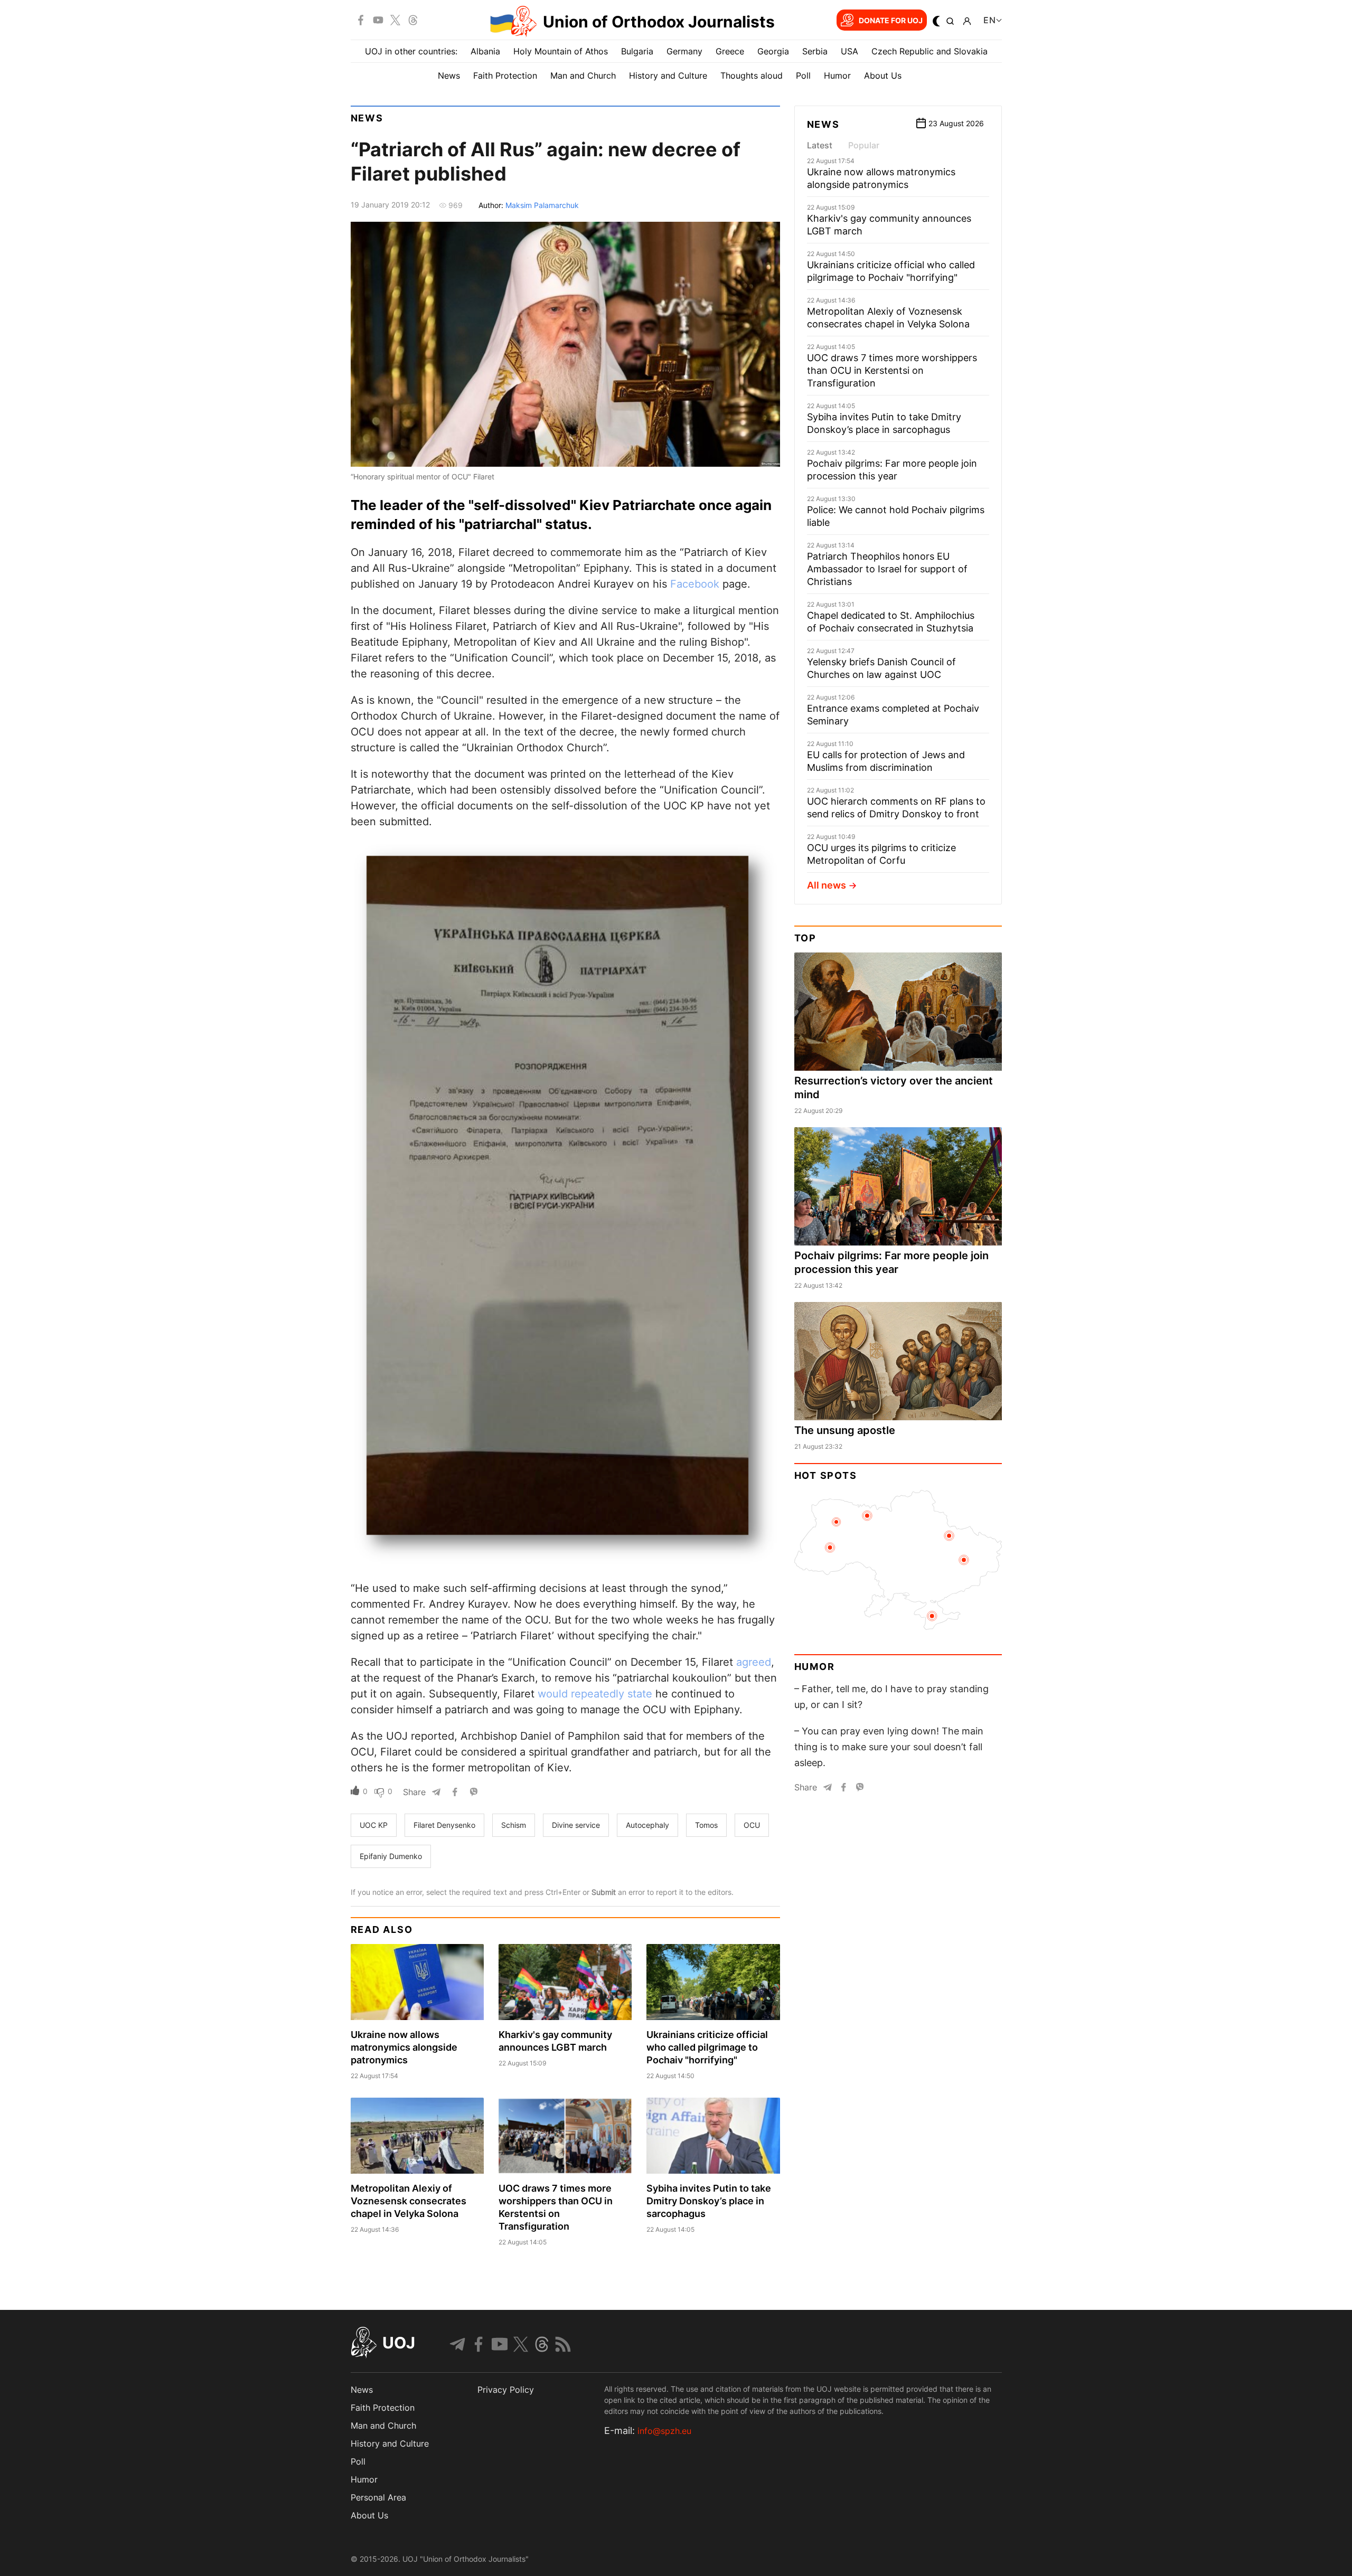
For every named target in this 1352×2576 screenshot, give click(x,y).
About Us (883, 76)
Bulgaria (637, 51)
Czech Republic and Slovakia (929, 51)
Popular (864, 145)
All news (827, 885)
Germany (684, 51)
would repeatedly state (595, 1694)
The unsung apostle (845, 1430)
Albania (485, 51)
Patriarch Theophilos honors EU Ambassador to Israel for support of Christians (887, 569)
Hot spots (826, 1475)
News (449, 76)
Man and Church (583, 76)
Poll (803, 76)
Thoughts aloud (752, 76)
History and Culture (668, 76)
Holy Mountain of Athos (561, 51)
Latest (820, 145)
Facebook (696, 584)
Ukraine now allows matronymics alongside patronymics (404, 2047)
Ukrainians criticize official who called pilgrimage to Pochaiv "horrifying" (707, 2047)
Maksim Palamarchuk (542, 205)
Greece (730, 51)
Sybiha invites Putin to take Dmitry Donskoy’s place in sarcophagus (709, 2201)
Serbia (815, 51)
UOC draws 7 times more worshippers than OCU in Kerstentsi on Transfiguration (892, 370)
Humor (837, 76)
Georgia (773, 51)
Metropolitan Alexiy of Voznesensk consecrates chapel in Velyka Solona (409, 2201)
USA (849, 51)
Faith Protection (505, 76)
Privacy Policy (506, 2390)
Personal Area (378, 2497)
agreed (754, 1662)
